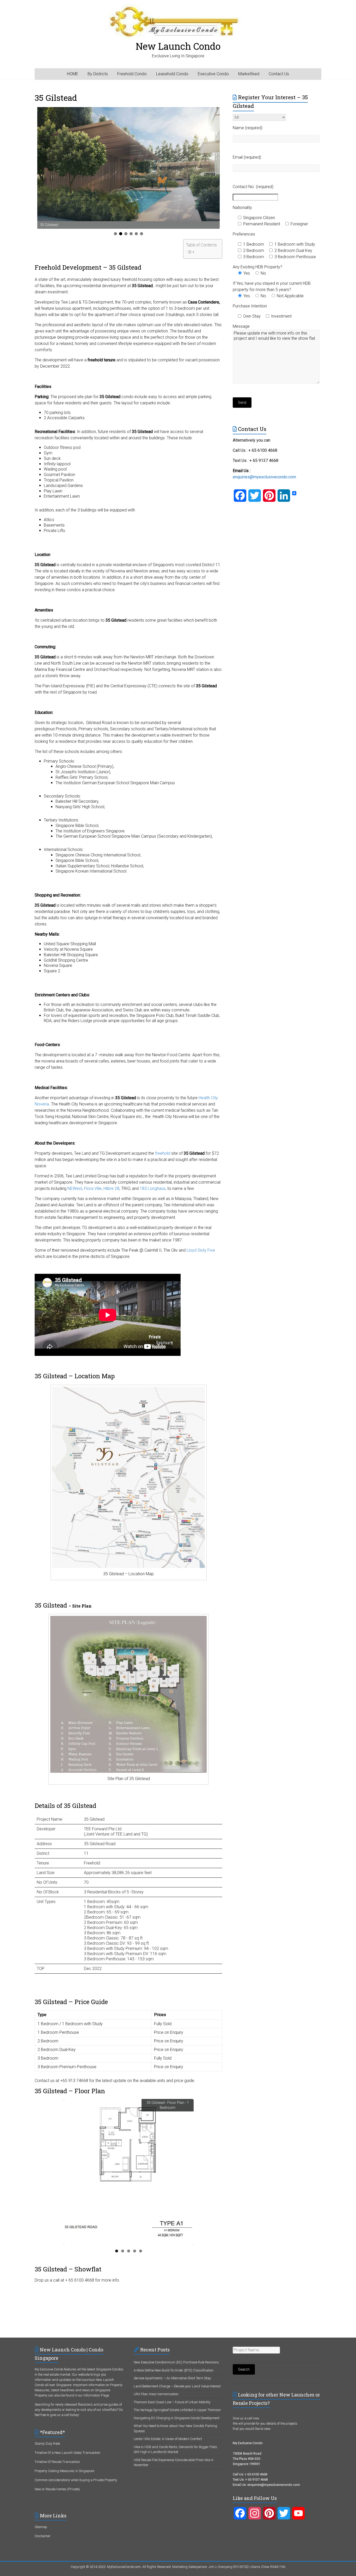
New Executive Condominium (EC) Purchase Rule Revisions (176, 2362)
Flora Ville (93, 1188)
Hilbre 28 (111, 1188)
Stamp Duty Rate (47, 2444)
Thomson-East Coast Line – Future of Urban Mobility (172, 2402)
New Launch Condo (178, 46)
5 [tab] (136, 234)
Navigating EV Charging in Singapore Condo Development (177, 2418)
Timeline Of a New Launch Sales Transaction (67, 2453)
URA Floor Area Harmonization (156, 2394)
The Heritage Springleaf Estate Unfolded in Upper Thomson (177, 2410)
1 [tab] (115, 234)
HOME (73, 74)
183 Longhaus (153, 1188)
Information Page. (97, 2395)
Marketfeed (249, 74)
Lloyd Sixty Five (201, 1250)
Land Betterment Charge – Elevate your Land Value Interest (177, 2386)
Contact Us (279, 74)
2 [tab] (121, 234)
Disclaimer (43, 2536)
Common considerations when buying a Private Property (76, 2480)
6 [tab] (142, 234)
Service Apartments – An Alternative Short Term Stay (172, 2378)
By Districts (98, 74)
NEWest (75, 1188)
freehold (163, 1153)
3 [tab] (126, 234)
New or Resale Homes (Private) (57, 2489)
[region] (128, 168)
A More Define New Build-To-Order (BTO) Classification (174, 2370)
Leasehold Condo (172, 74)
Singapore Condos (110, 2369)
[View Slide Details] (128, 164)
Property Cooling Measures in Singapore (64, 2471)
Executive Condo (213, 74)
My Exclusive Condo (49, 2369)
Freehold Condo (132, 74)
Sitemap (41, 2527)
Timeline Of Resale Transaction (57, 2462)
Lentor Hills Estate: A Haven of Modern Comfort (168, 2439)
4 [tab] (131, 234)
